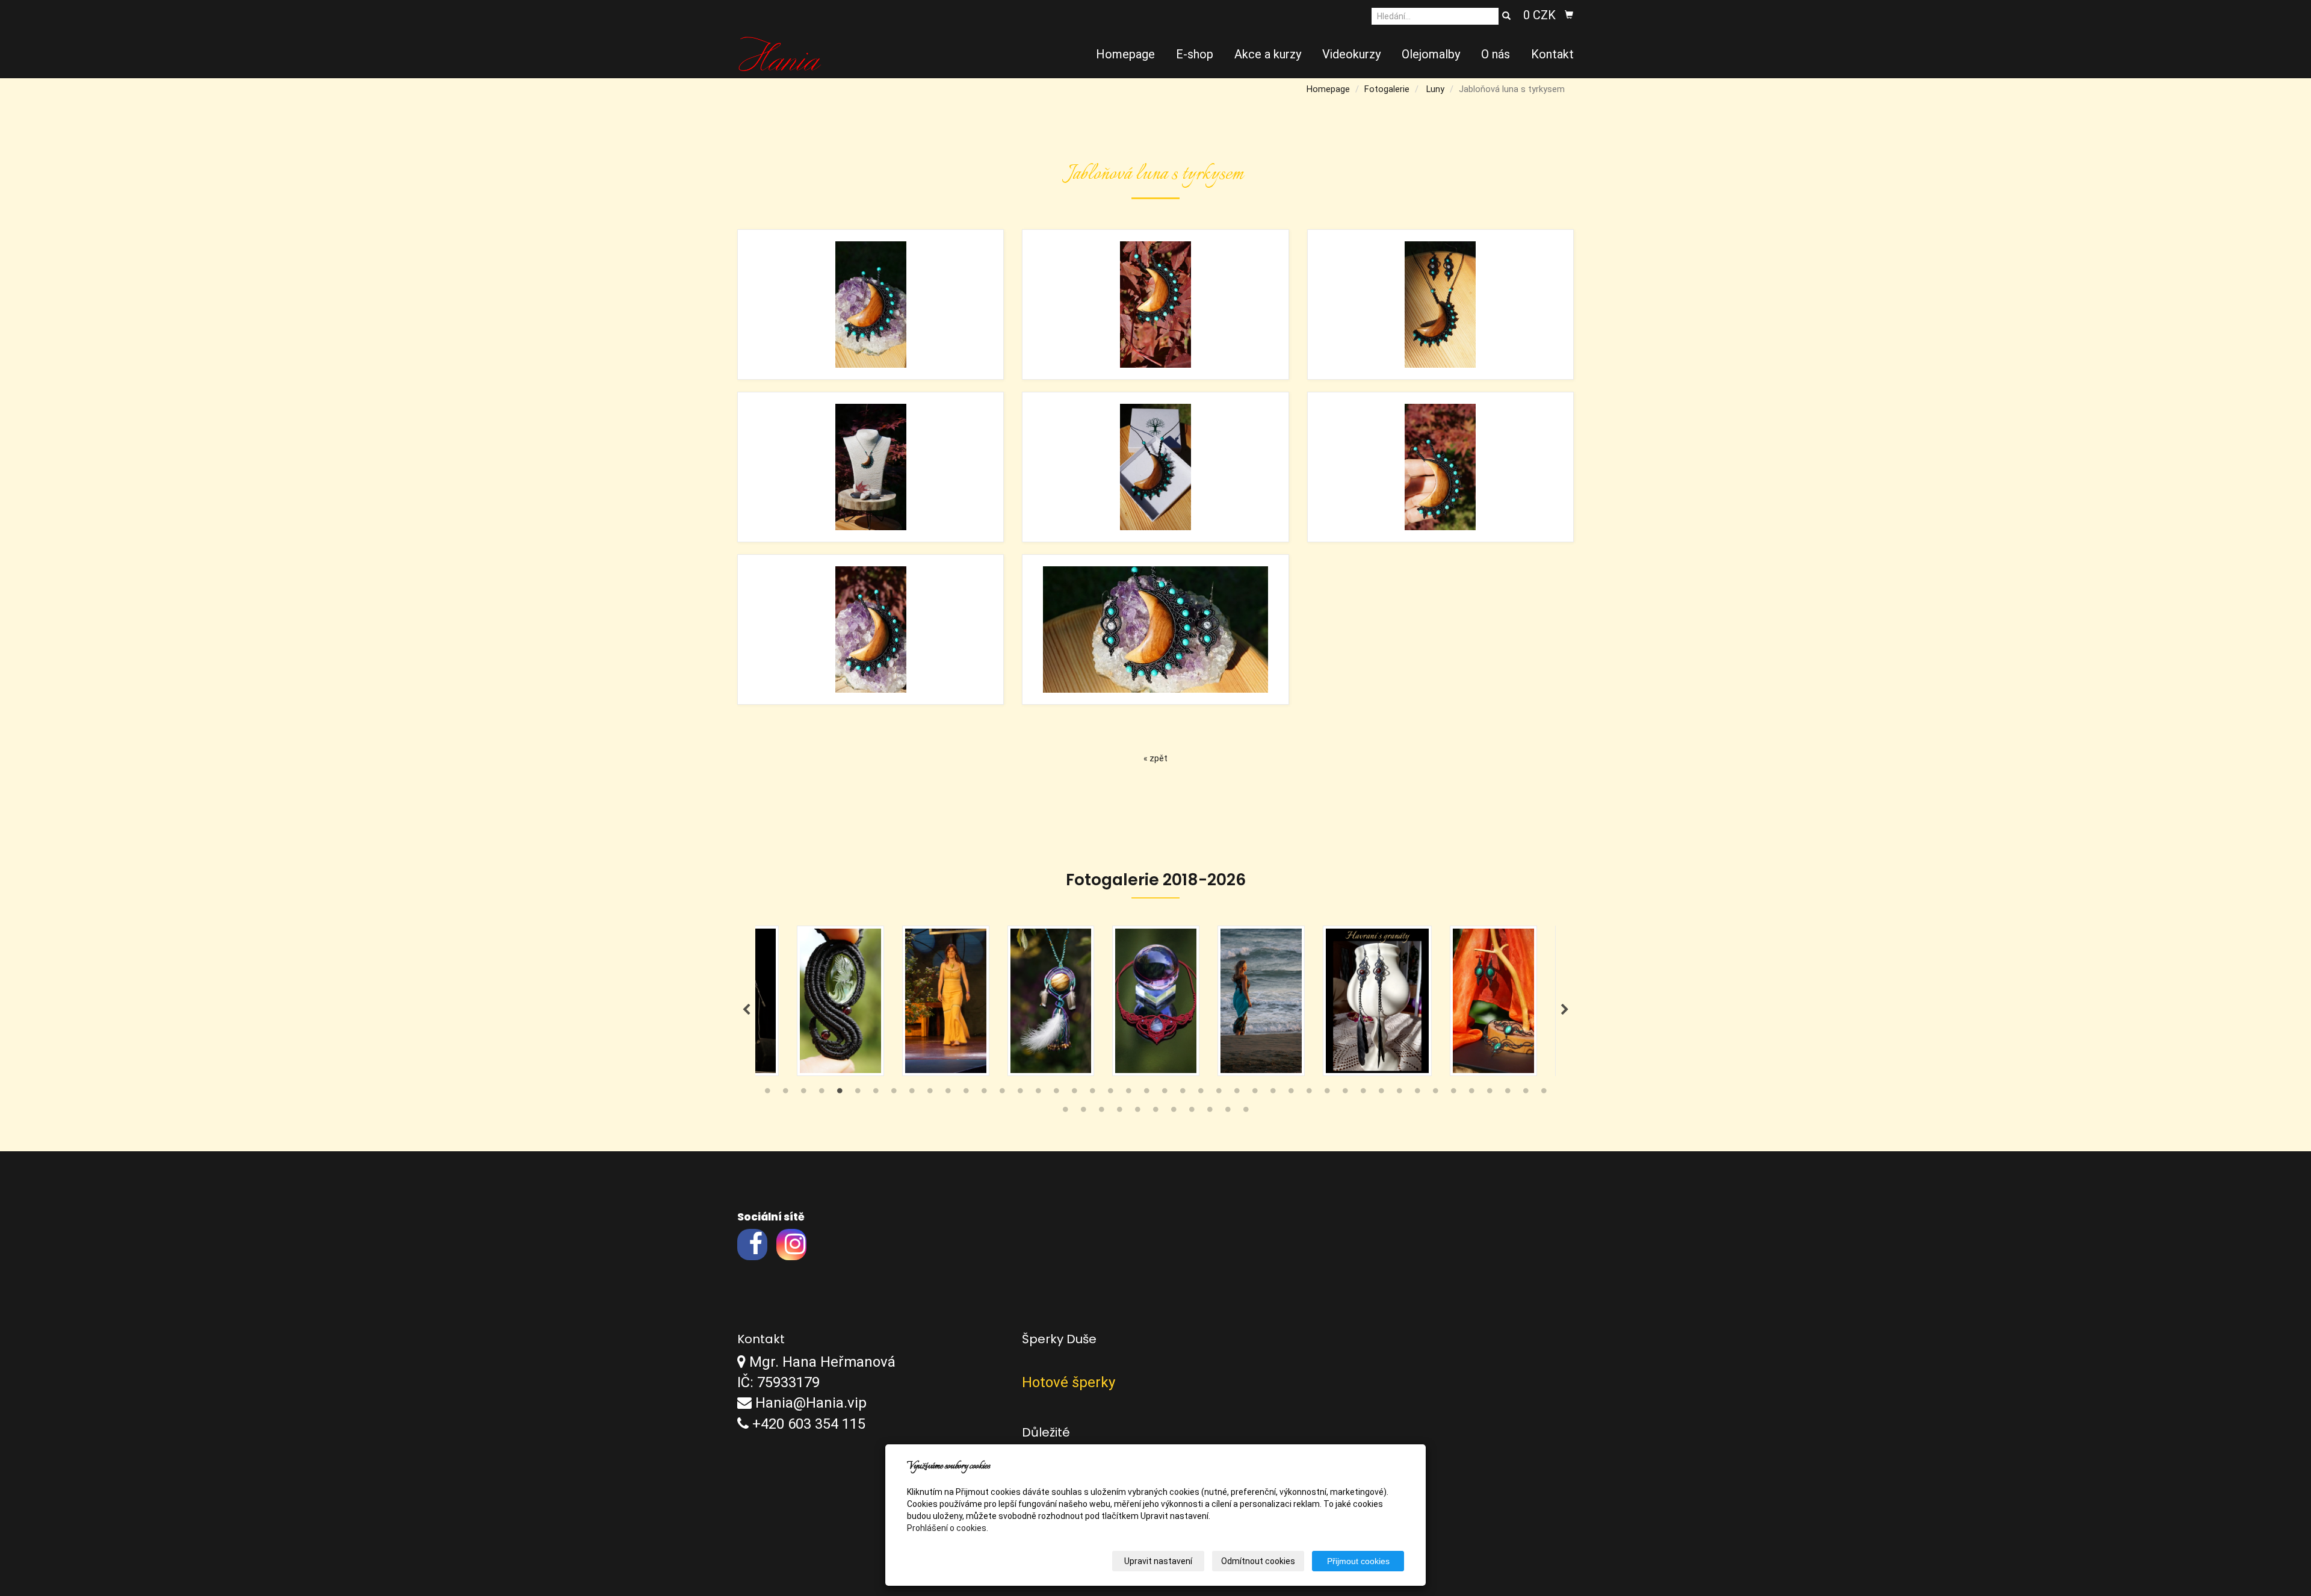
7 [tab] (876, 1093)
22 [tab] (1146, 1093)
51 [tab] (1174, 1112)
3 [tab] (803, 1093)
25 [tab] (1201, 1093)
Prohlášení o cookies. (948, 1528)
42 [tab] (1508, 1093)
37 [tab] (1417, 1093)
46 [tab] (1083, 1112)
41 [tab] (1490, 1093)
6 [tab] (858, 1093)
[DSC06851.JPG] (871, 629)
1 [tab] (767, 1093)
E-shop (1195, 54)
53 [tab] (1210, 1112)
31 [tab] (1309, 1093)
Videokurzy (1351, 54)
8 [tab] (894, 1093)
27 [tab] (1237, 1093)
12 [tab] (966, 1093)
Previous (746, 1010)
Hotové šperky (1069, 1382)
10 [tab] (930, 1093)
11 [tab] (948, 1093)
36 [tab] (1399, 1093)
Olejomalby (1431, 54)
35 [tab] (1381, 1093)
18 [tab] (1074, 1093)
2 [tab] (785, 1093)
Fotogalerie (1387, 89)
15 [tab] (1020, 1093)
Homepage (1125, 54)
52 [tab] (1192, 1112)
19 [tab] (1092, 1093)
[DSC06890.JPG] (871, 467)
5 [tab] (840, 1093)
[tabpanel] (1156, 1001)
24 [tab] (1183, 1093)
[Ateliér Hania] (780, 53)
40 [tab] (1471, 1093)
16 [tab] (1038, 1093)
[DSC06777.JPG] (871, 305)
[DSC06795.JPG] (1440, 305)
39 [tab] (1453, 1093)
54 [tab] (1228, 1112)
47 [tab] (1101, 1112)
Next (1565, 1010)
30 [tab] (1291, 1093)
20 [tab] (1110, 1093)
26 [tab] (1219, 1093)
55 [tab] (1246, 1112)
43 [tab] (1526, 1093)
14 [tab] (1002, 1093)
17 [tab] (1056, 1093)
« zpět (1155, 758)
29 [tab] (1273, 1093)
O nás (1496, 54)
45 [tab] (1065, 1112)
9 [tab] (912, 1093)
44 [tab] (1544, 1093)
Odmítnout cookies (1258, 1561)
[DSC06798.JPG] (1155, 467)
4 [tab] (821, 1093)
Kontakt (1552, 54)
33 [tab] (1345, 1093)
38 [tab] (1435, 1093)
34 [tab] (1363, 1093)
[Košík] (1569, 15)
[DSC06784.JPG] (1440, 467)
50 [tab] (1155, 1112)
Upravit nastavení (1158, 1561)
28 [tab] (1255, 1093)
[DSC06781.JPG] (1155, 305)
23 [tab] (1165, 1093)
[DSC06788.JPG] (1155, 629)
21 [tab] (1128, 1093)
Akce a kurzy (1268, 54)
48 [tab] (1119, 1112)
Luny (1435, 89)
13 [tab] (984, 1093)
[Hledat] (1506, 16)
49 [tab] (1137, 1112)
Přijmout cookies (1358, 1561)
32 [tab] (1327, 1093)
